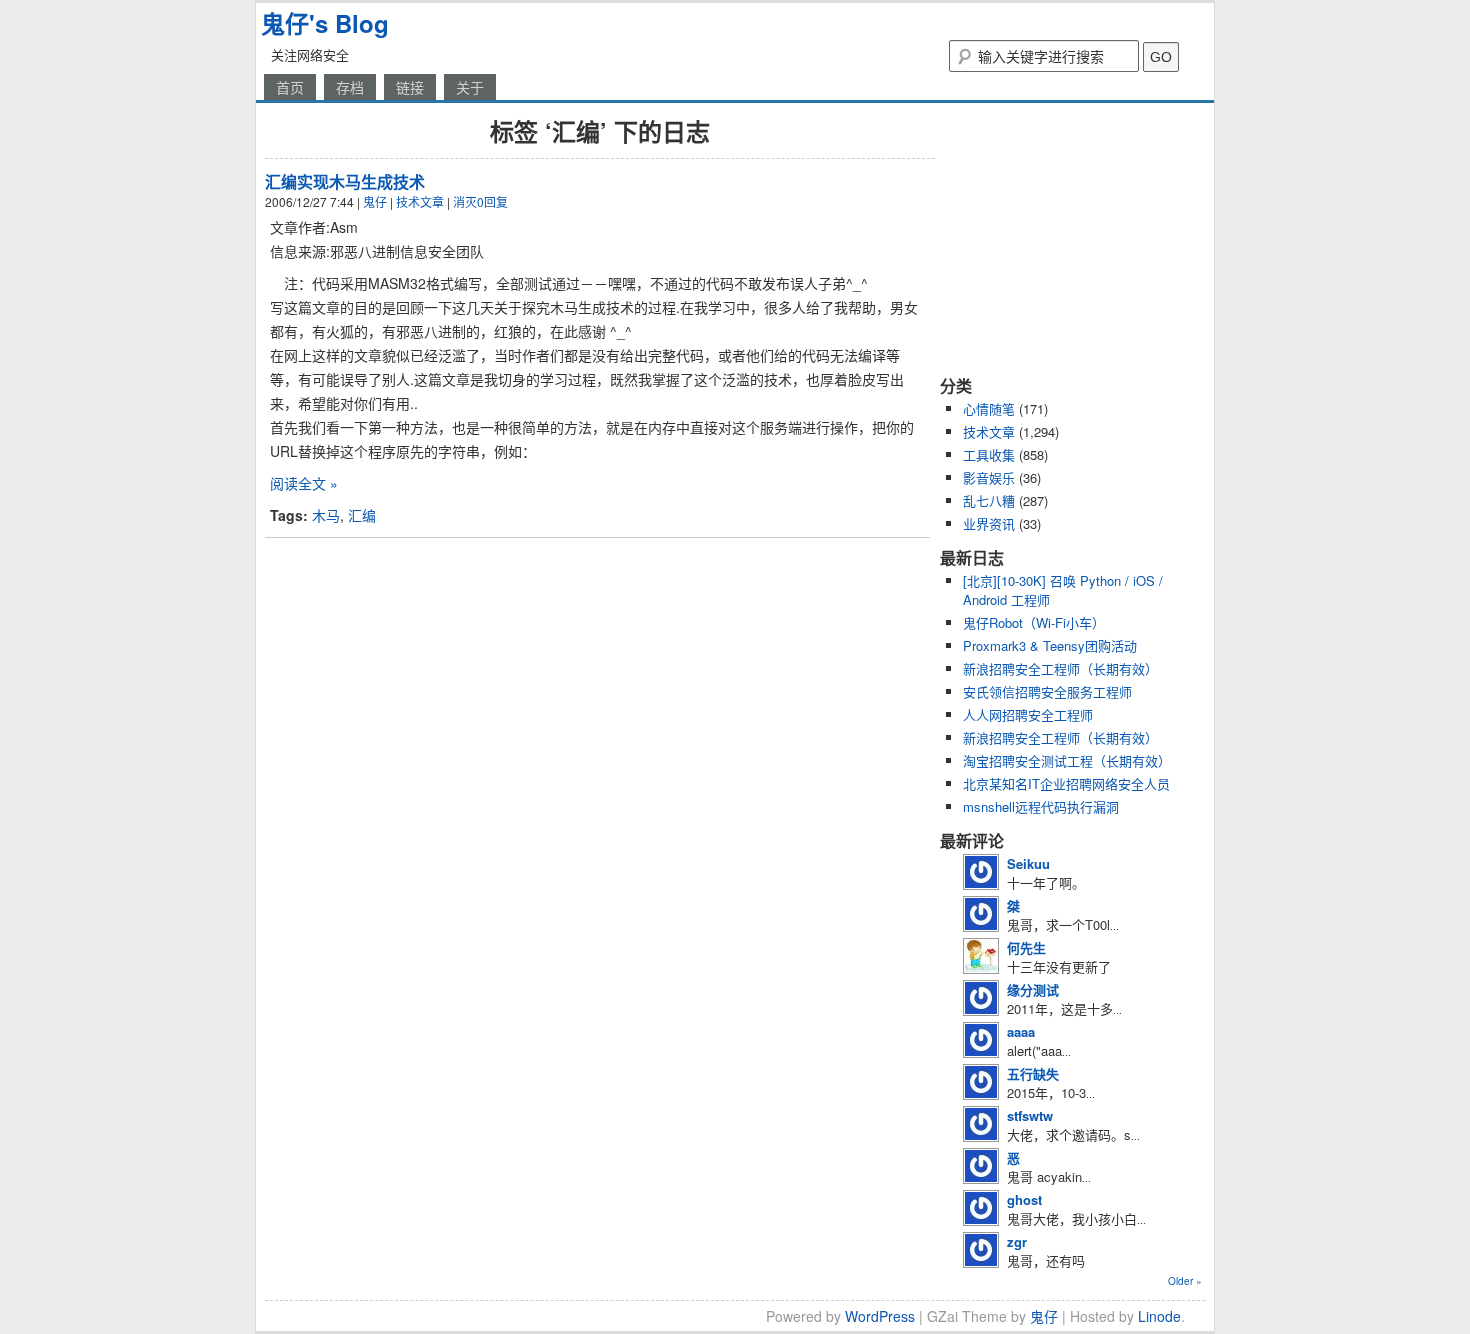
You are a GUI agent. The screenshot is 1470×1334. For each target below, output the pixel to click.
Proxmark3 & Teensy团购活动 (1050, 645)
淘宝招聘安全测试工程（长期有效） (1067, 760)
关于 (470, 87)
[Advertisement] (1065, 238)
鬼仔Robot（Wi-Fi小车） (1034, 622)
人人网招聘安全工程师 (1028, 714)
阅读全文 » (304, 483)
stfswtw (1030, 1115)
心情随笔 (989, 408)
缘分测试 (1033, 989)
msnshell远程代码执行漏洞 (1041, 806)
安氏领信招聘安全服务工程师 (1047, 691)
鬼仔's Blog (325, 23)
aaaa (1021, 1031)
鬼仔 (375, 201)
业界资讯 (989, 523)
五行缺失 (1033, 1073)
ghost (1024, 1199)
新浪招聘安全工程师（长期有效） (1060, 668)
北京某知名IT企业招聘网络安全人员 (1066, 783)
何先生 (1026, 947)
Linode (1159, 1316)
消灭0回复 (480, 201)
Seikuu (1028, 863)
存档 (350, 87)
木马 (326, 515)
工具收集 (989, 454)
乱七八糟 (989, 500)
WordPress (880, 1316)
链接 (410, 87)
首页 (290, 87)
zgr (1017, 1241)
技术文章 (420, 201)
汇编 (362, 515)
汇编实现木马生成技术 (345, 181)
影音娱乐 (989, 477)
